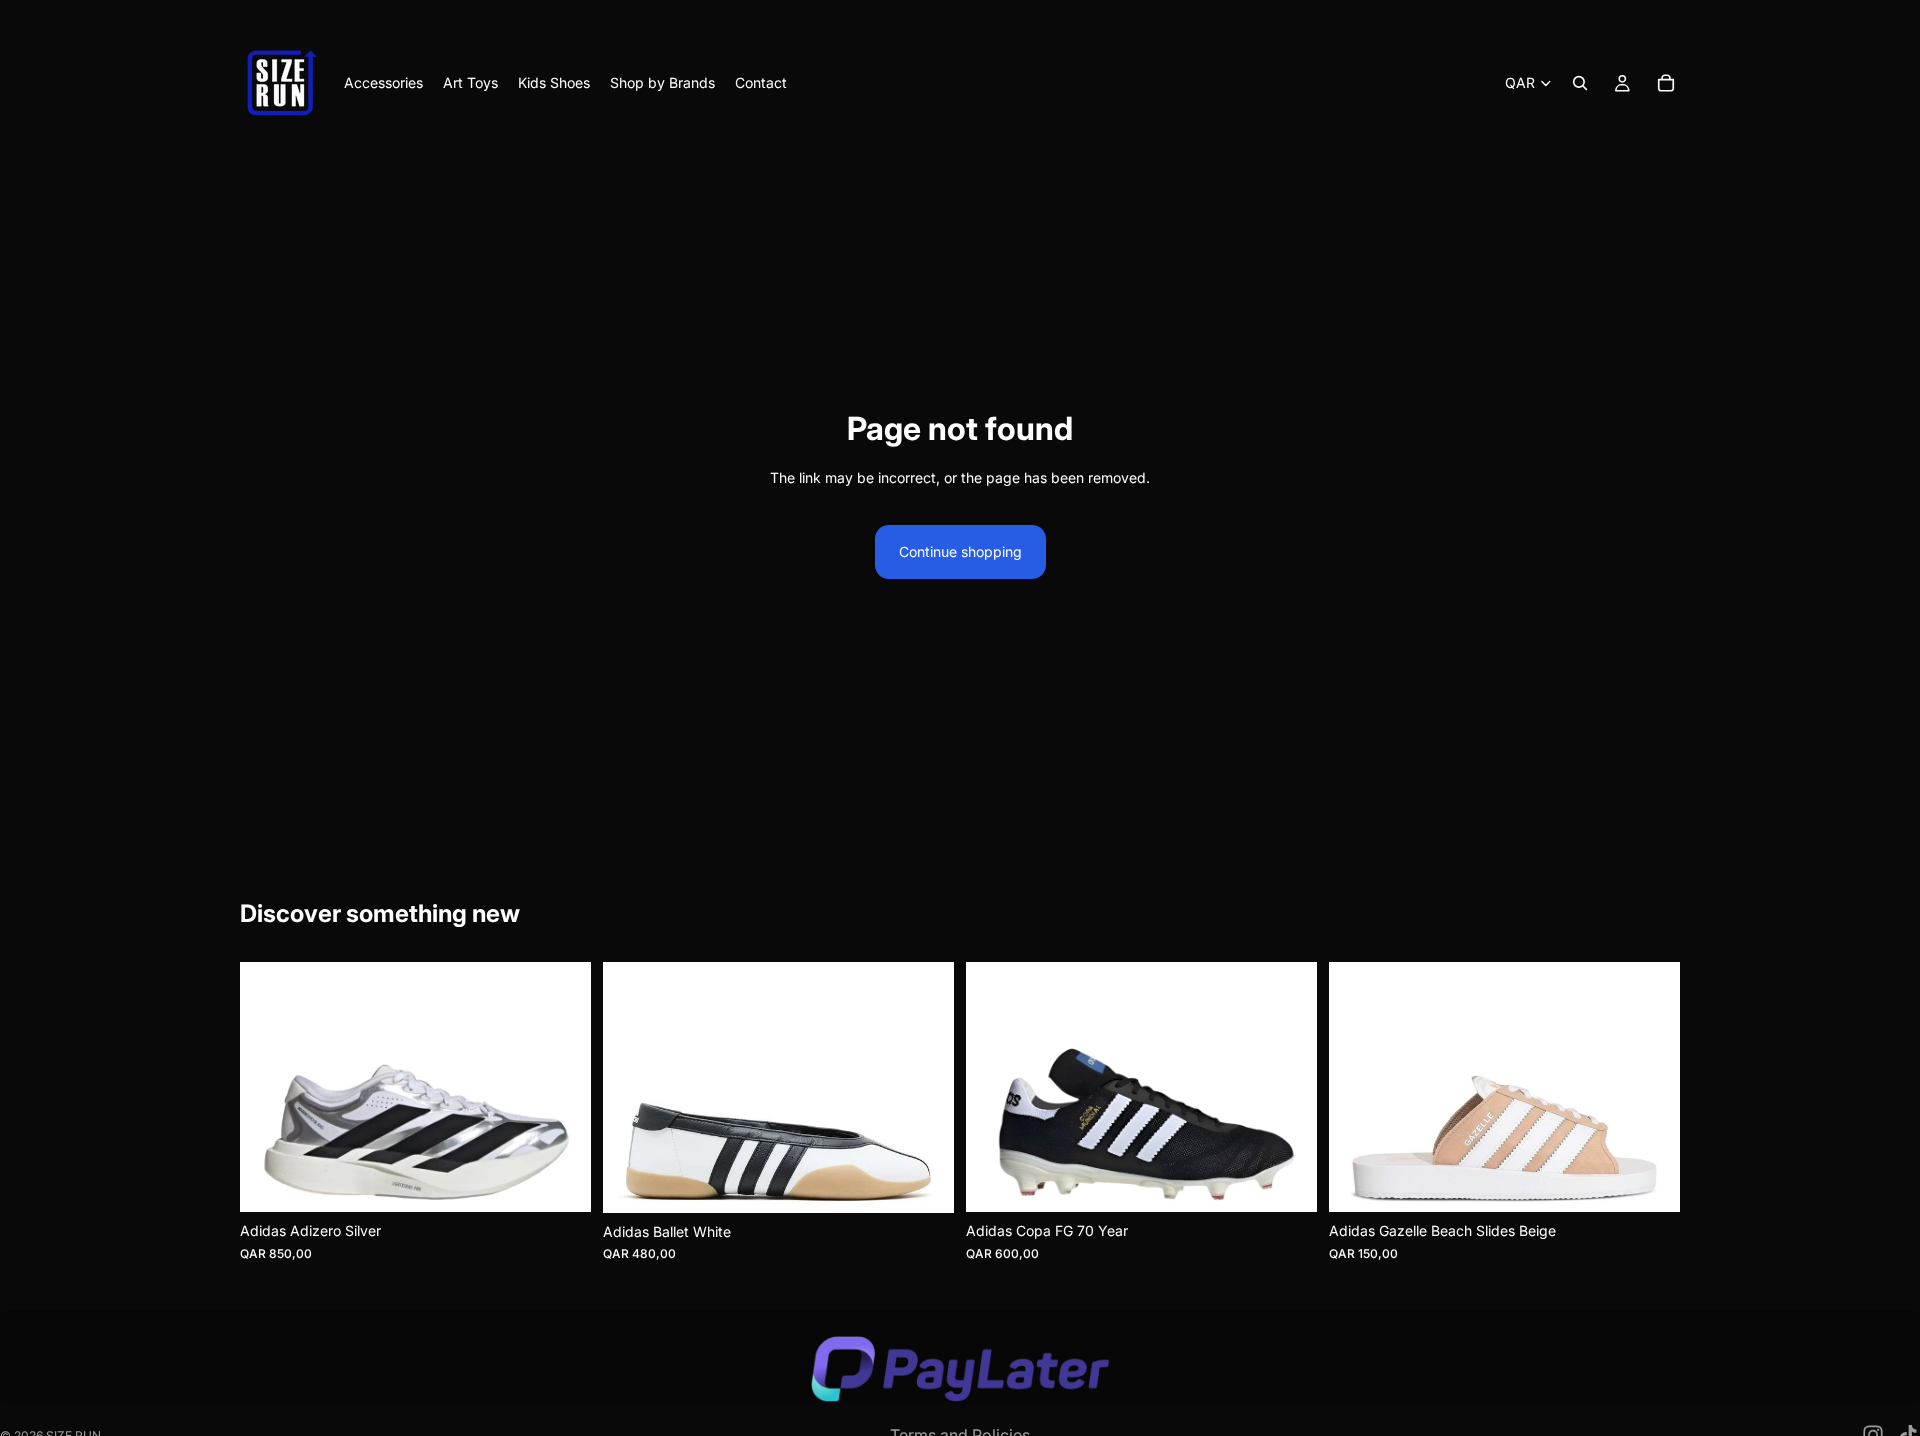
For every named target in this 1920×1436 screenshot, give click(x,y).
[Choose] (560, 1181)
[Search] (1580, 83)
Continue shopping (960, 551)
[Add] (1286, 1181)
